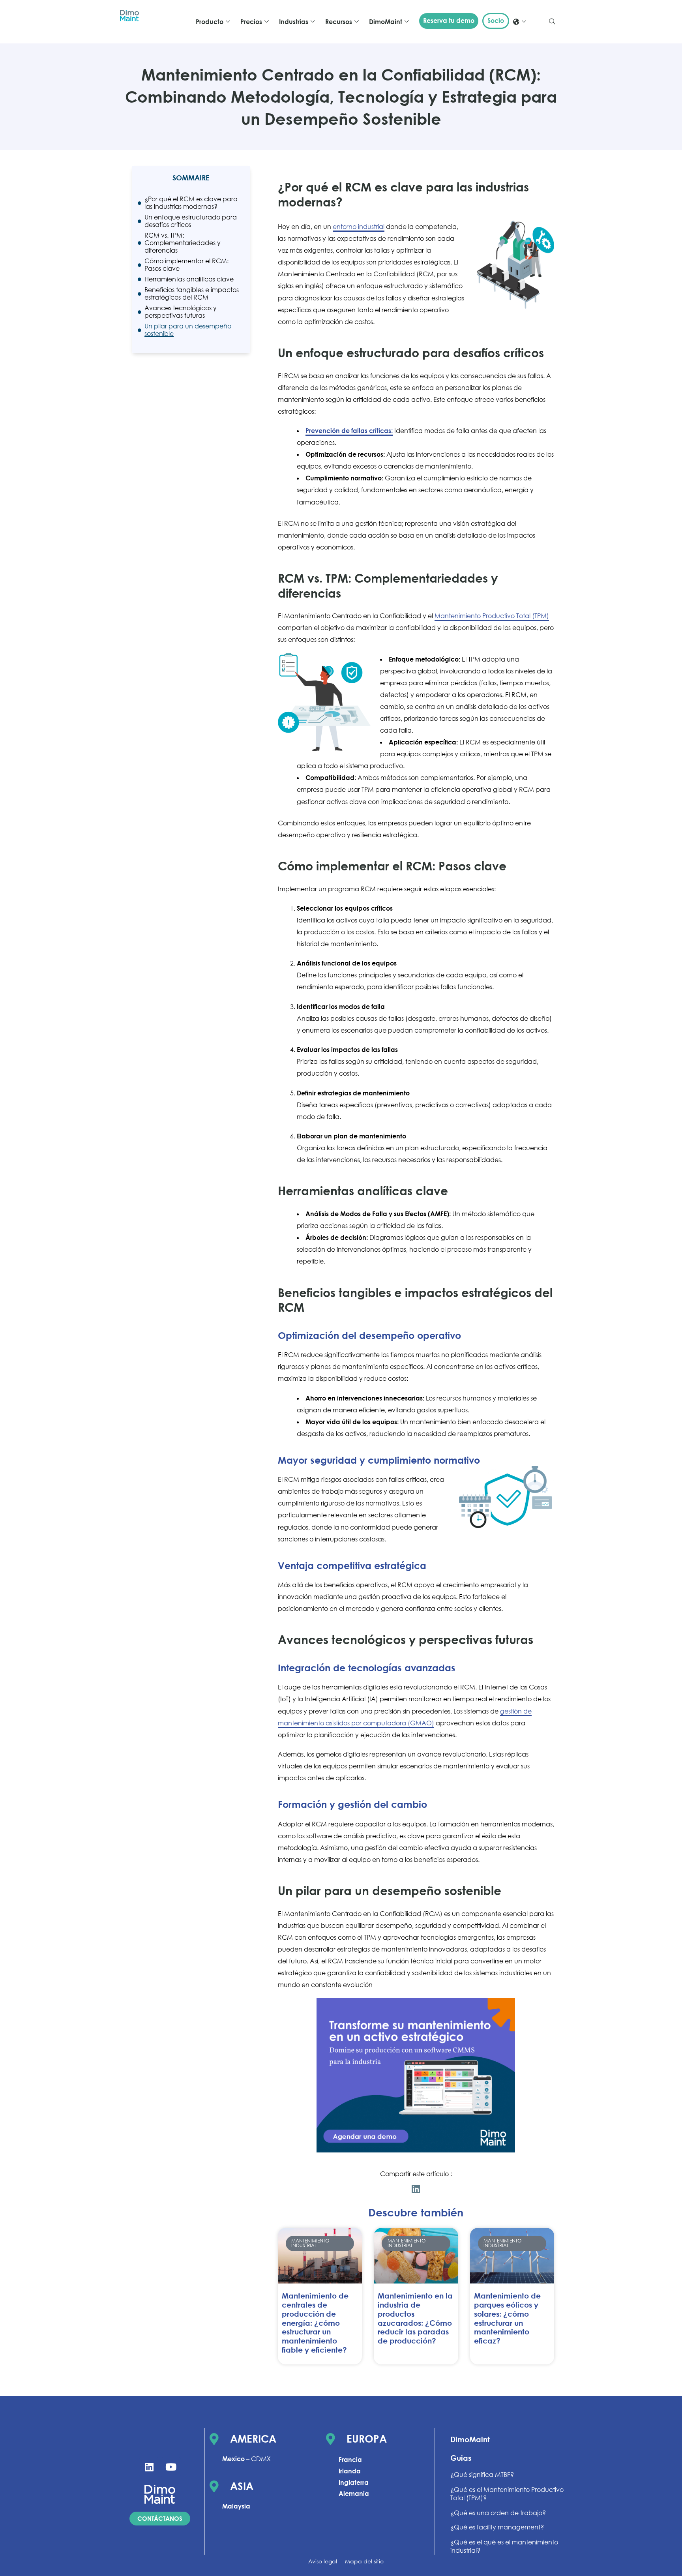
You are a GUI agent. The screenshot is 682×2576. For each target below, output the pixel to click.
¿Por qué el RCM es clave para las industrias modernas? (191, 203)
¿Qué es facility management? (497, 2527)
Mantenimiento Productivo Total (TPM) (492, 616)
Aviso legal (323, 2561)
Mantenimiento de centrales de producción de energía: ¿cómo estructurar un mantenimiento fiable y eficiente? (315, 2323)
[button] (552, 22)
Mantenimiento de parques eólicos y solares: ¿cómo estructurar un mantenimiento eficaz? (507, 2318)
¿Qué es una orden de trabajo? (498, 2513)
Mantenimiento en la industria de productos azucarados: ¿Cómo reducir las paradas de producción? (415, 2318)
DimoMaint (470, 2439)
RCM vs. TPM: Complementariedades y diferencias (183, 243)
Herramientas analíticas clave (189, 279)
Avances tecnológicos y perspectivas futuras (181, 312)
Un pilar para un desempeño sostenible (188, 330)
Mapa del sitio (364, 2561)
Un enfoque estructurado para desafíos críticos (191, 221)
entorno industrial (359, 227)
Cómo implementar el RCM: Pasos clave (186, 265)
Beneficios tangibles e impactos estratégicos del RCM (192, 294)
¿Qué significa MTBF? (482, 2475)
